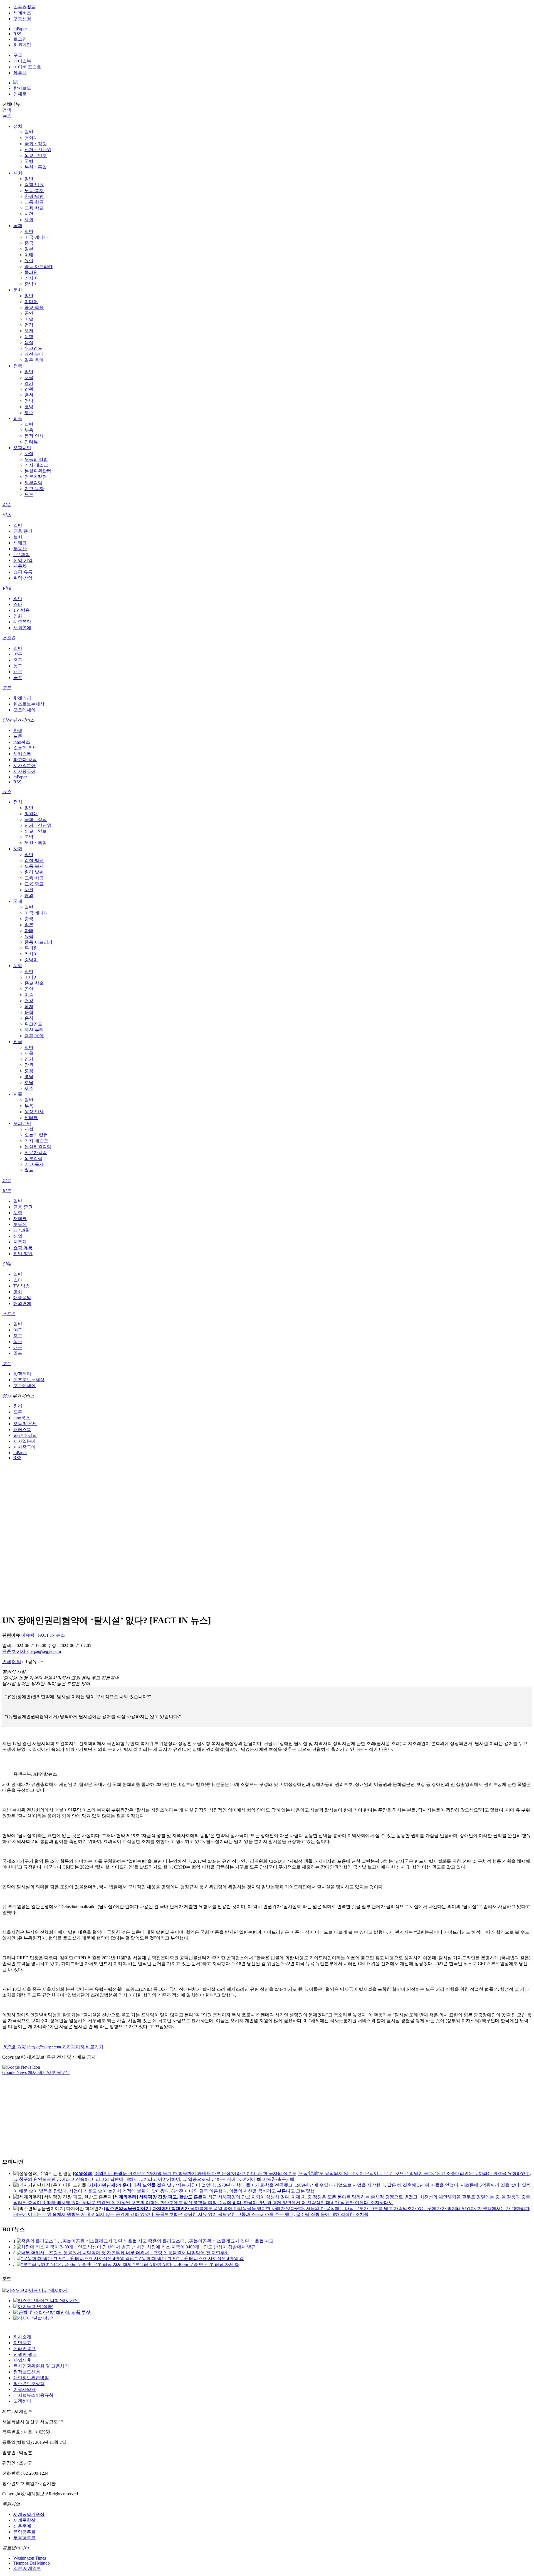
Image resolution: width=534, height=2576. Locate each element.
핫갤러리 (22, 698)
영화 (18, 616)
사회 (18, 173)
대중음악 (22, 622)
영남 (29, 401)
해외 (29, 220)
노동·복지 (34, 191)
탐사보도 (22, 88)
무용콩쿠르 (24, 2538)
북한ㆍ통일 (36, 167)
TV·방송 (22, 610)
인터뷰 (31, 442)
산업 (18, 1236)
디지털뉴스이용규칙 (33, 2395)
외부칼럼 (33, 483)
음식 (29, 342)
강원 (29, 389)
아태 (29, 255)
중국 (29, 243)
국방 (29, 161)
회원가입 (22, 45)
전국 (18, 366)
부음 (29, 430)
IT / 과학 (22, 555)
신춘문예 (22, 2526)
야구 (18, 654)
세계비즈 (22, 13)
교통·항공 (34, 202)
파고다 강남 (25, 760)
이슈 (7, 505)
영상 (7, 720)
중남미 (31, 284)
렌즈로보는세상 (29, 704)
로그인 (20, 39)
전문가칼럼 (36, 477)
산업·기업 (23, 560)
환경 (18, 730)
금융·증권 (23, 531)
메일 (17, 1662)
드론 (18, 736)
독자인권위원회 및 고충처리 (41, 2366)
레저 (29, 331)
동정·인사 (34, 436)
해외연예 (22, 628)
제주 (29, 413)
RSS (17, 34)
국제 (18, 226)
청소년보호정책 (29, 2384)
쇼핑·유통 (23, 572)
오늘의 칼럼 (36, 459)
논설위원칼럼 (38, 471)
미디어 (31, 302)
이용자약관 (24, 2389)
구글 (18, 55)
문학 (29, 337)
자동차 (20, 566)
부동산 (20, 549)
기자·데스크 (36, 465)
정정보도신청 (27, 2372)
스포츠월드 (24, 7)
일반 (29, 132)
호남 (29, 407)
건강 (29, 325)
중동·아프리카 (39, 266)
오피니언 (22, 448)
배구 (18, 672)
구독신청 (22, 19)
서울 (29, 378)
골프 (18, 678)
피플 (18, 418)
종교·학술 (34, 307)
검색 (7, 110)
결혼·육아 (34, 360)
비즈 (7, 515)
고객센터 (22, 2401)
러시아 (31, 278)
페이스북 (22, 61)
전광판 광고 (25, 2354)
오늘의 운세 (25, 748)
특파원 (31, 272)
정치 (18, 126)
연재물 (20, 94)
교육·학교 (34, 208)
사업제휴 (22, 2360)
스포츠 (9, 638)
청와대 (31, 138)
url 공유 (30, 1662)
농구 (18, 666)
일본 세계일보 (27, 2568)
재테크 (20, 543)
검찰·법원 (34, 185)
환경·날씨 (34, 196)
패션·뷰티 (34, 354)
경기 (29, 383)
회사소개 (22, 2337)
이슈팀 (28, 1635)
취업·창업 (23, 578)
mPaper (20, 29)
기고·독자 (34, 489)
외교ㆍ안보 (36, 155)
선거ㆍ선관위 (38, 150)
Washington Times (30, 2558)
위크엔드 (33, 348)
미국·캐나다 (36, 237)
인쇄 (7, 1662)
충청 (29, 395)
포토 (7, 688)
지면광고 (22, 2343)
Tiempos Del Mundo (32, 2563)
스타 (18, 604)
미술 (29, 319)
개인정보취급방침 (31, 2378)
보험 (18, 537)
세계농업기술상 (29, 2514)
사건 (29, 214)
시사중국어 (24, 771)
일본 (29, 249)
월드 (29, 494)
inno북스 (22, 742)
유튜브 (20, 73)
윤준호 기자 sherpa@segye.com (32, 1651)
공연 (29, 313)
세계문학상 (24, 2520)
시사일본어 (24, 765)
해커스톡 (22, 754)
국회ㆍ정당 (36, 144)
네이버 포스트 (27, 67)
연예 (7, 588)
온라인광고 (24, 2348)
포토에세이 (24, 710)
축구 (18, 660)
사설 (29, 453)
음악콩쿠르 (24, 2532)
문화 (18, 290)
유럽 (29, 261)
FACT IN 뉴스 (51, 1635)
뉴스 (7, 116)
